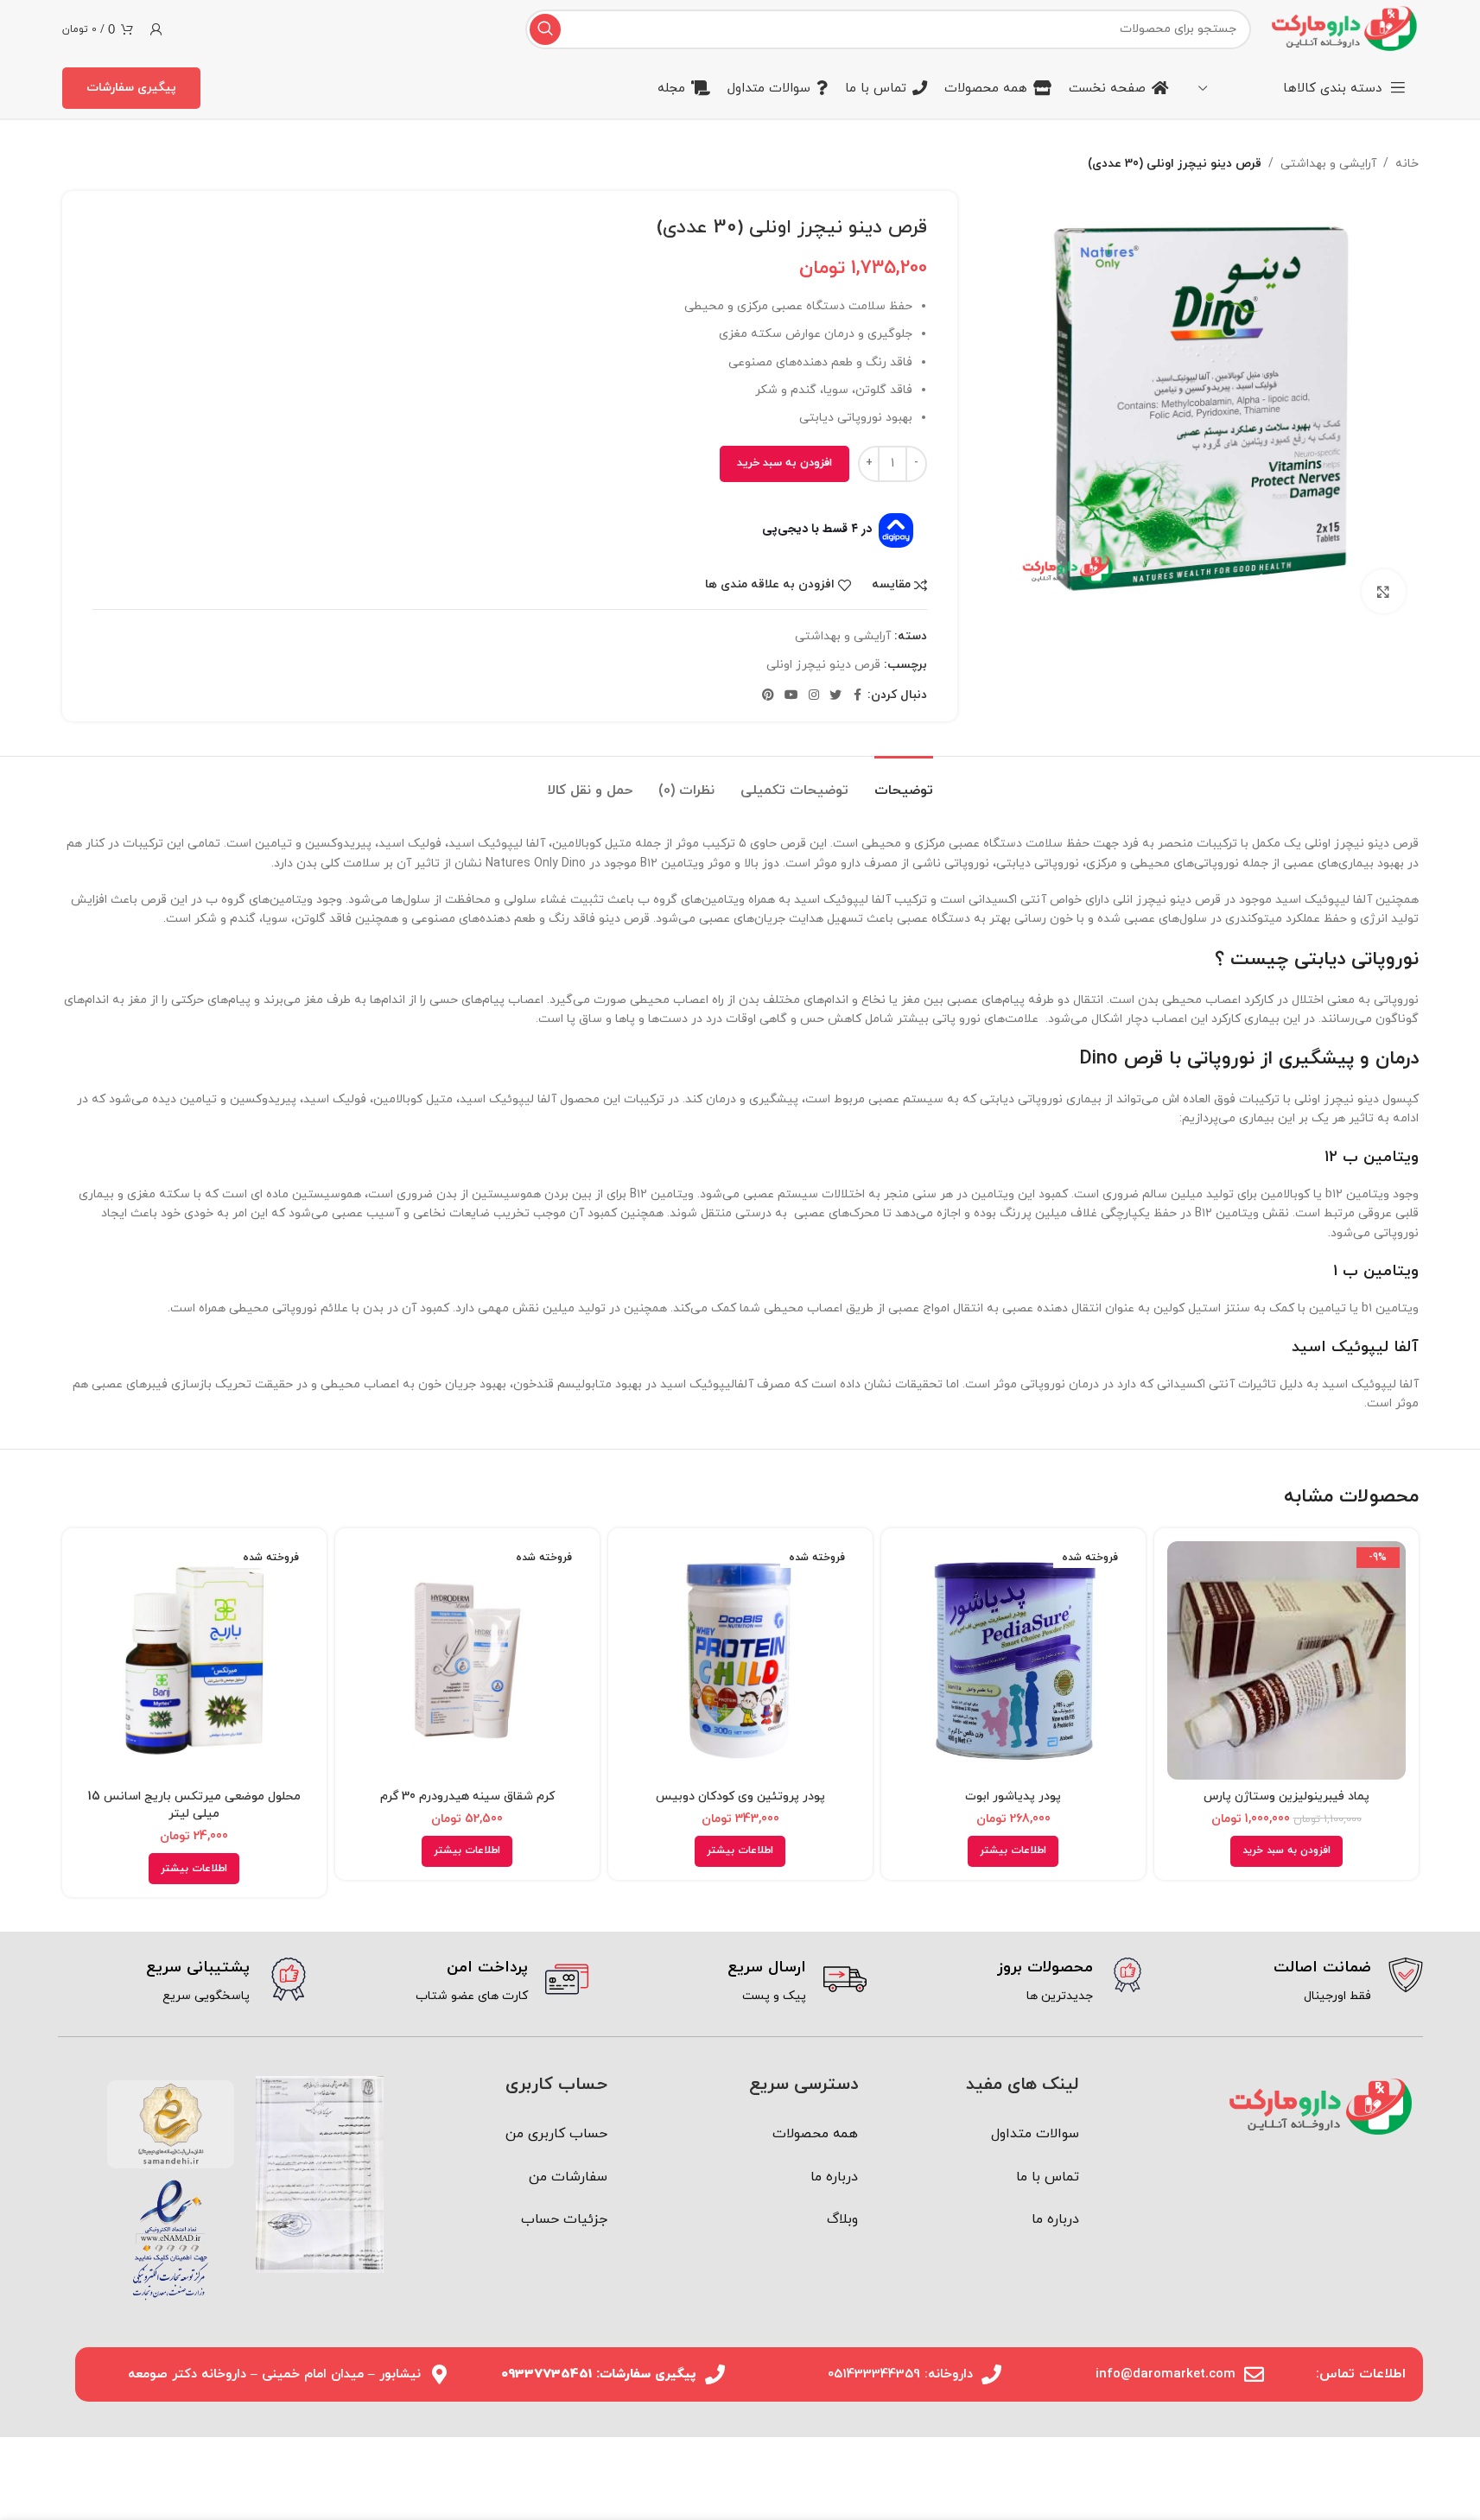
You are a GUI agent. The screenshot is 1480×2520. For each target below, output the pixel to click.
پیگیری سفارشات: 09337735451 (599, 2374)
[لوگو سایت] (1343, 28)
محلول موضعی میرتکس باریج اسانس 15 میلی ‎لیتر (194, 1806)
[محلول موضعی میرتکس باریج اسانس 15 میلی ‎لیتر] (194, 1660)
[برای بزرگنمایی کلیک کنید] (1383, 591)
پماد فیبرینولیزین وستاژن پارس (1286, 1796)
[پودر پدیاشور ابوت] (1013, 1660)
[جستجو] (545, 29)
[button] (1286, 1851)
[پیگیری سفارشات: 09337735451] (715, 2374)
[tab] (904, 782)
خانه (1407, 164)
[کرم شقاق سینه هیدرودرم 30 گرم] (467, 1660)
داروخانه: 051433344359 (900, 2374)
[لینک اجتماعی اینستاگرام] (814, 696)
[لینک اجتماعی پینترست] (768, 696)
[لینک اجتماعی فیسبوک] (857, 696)
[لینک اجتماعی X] (835, 696)
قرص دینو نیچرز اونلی (823, 665)
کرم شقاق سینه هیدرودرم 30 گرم (467, 1796)
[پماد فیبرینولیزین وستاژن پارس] (1286, 1660)
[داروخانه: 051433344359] (991, 2374)
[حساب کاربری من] (156, 29)
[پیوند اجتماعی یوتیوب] (791, 696)
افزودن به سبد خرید (784, 463)
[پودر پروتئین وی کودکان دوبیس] (740, 1660)
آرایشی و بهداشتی (1328, 164)
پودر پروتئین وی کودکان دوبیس (740, 1796)
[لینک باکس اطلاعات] (1297, 1982)
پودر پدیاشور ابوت (1013, 1796)
